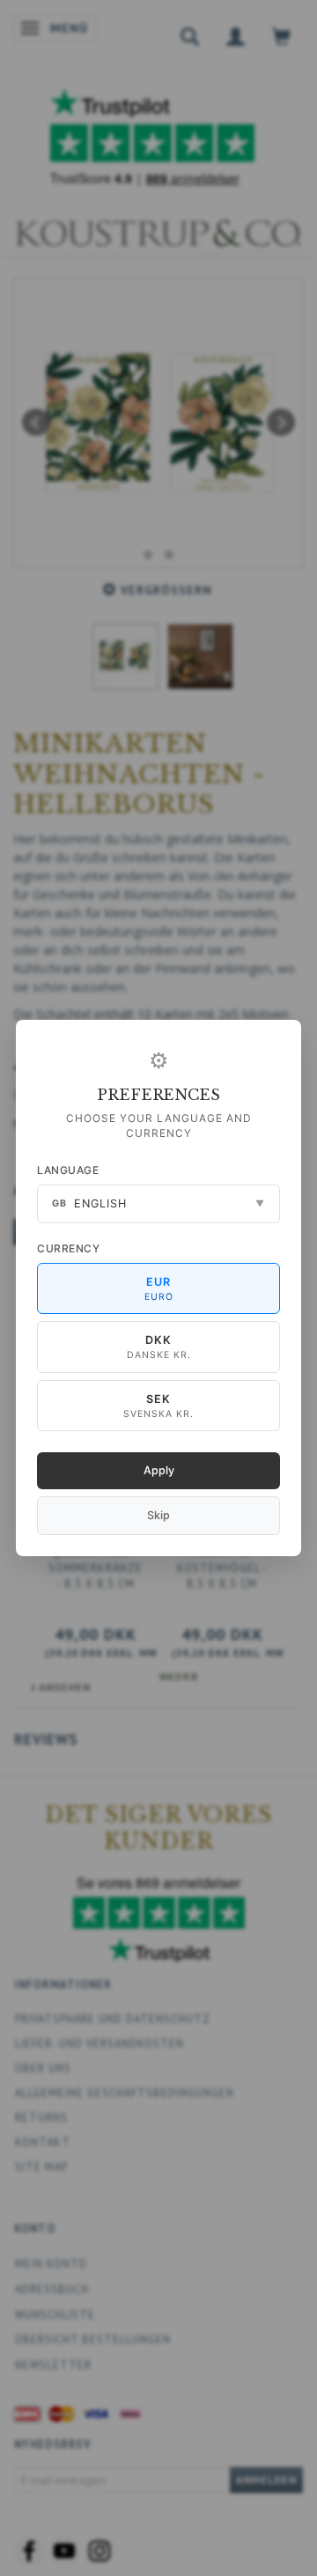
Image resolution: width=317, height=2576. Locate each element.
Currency (68, 1248)
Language (68, 1170)
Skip (158, 1515)
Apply (159, 1470)
